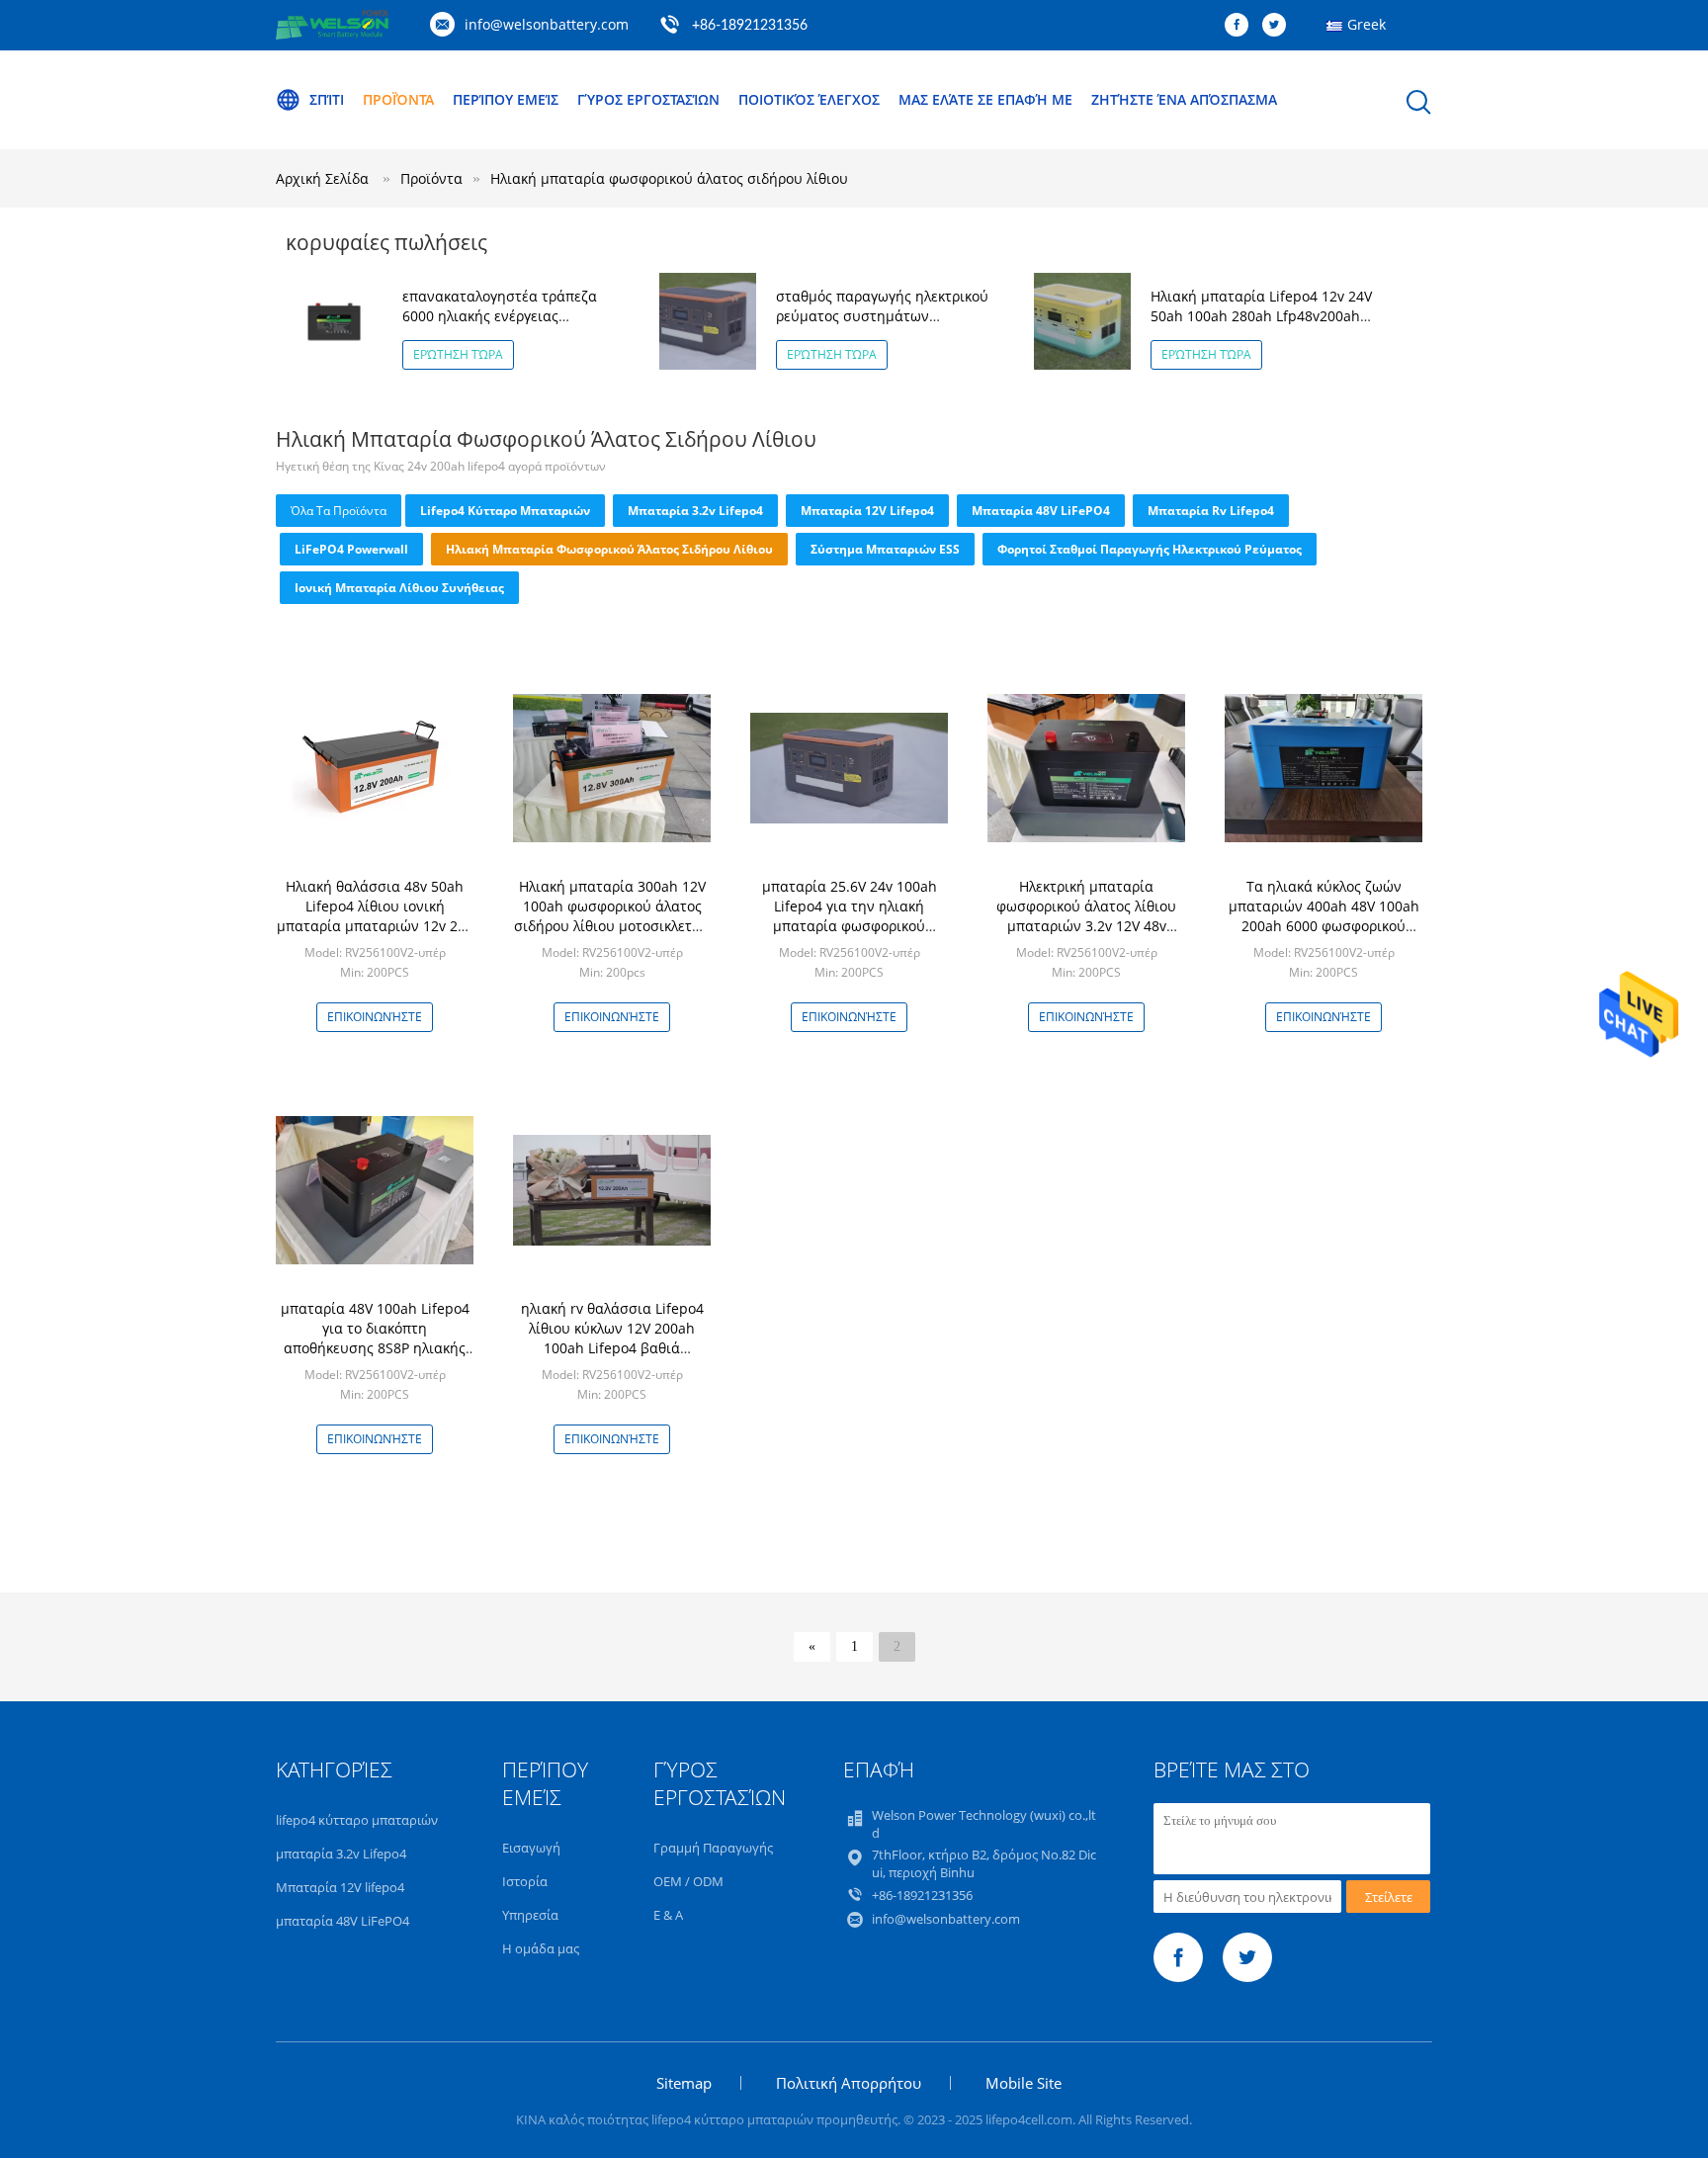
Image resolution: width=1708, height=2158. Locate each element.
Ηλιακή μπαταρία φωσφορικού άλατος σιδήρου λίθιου (669, 178)
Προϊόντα (398, 99)
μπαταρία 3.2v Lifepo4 (695, 511)
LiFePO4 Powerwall (351, 549)
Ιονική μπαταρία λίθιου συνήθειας (399, 588)
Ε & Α (668, 1915)
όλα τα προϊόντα (339, 511)
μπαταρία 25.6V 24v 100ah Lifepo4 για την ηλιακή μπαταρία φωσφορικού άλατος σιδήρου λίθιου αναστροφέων (850, 926)
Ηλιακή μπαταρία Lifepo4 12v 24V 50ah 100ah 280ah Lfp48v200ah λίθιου (1261, 316)
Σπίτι (327, 99)
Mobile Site (1024, 2083)
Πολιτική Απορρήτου (849, 2083)
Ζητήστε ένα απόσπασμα (1184, 99)
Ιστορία (525, 1881)
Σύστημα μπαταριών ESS (885, 549)
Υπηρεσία (530, 1915)
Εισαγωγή (531, 1848)
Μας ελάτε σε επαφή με (985, 99)
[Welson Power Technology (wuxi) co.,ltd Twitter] (1279, 26)
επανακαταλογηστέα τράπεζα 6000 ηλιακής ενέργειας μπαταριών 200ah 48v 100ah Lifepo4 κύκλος (500, 326)
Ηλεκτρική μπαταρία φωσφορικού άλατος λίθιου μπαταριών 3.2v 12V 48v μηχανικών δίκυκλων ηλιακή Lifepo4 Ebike (1086, 926)
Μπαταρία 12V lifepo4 (867, 511)
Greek (1366, 24)
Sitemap (684, 2083)
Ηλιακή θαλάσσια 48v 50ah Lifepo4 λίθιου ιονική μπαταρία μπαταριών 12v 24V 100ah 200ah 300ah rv (375, 916)
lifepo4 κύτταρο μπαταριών (505, 511)
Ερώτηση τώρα (458, 354)
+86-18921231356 (750, 26)
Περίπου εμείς (506, 99)
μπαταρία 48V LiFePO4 (1041, 511)
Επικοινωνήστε (375, 1017)
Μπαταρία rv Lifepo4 (1211, 511)
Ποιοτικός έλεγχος (809, 99)
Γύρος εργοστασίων (648, 99)
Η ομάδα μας (541, 1948)
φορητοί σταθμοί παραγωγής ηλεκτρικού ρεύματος (1150, 549)
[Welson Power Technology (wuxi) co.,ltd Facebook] (1241, 26)
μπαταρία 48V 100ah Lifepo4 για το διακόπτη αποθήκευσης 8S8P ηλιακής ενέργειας (375, 1338)
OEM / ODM (688, 1881)
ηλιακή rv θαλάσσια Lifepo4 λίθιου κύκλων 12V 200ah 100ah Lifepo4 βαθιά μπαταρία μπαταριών (612, 1338)
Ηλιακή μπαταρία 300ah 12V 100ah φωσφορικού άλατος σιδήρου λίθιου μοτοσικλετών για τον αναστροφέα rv (612, 916)
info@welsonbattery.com (547, 24)
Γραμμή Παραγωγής (713, 1848)
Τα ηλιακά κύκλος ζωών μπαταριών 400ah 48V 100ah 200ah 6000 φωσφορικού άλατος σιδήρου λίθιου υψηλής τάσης (1324, 926)
